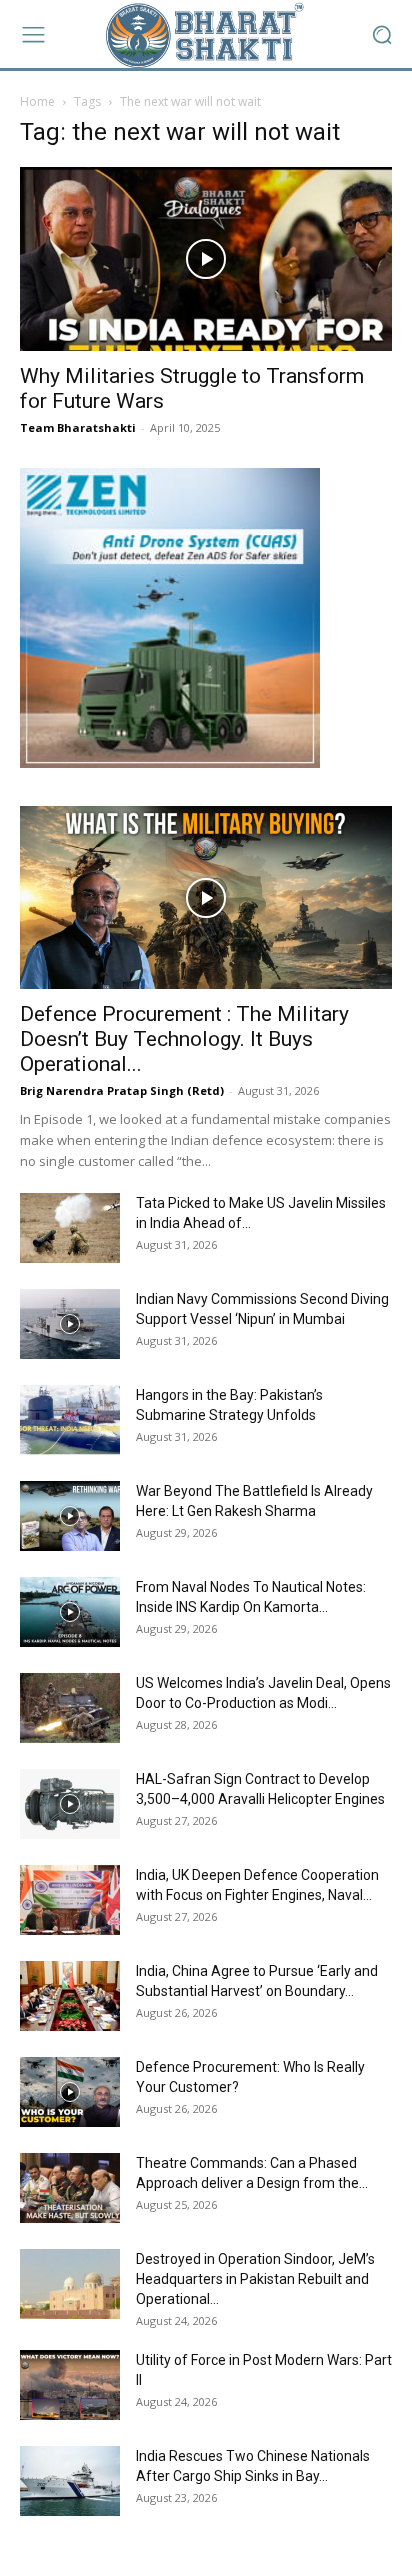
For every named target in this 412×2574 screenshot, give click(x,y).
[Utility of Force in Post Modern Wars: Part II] (70, 2385)
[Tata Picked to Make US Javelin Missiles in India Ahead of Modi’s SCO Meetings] (70, 1228)
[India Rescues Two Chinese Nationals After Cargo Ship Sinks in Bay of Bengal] (70, 2481)
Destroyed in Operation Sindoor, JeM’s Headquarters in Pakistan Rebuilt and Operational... (255, 2279)
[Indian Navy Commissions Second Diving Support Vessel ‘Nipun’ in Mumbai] (70, 1324)
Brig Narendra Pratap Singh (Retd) (122, 1090)
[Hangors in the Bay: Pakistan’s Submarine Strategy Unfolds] (70, 1420)
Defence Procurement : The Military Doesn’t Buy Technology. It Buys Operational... (184, 1039)
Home (37, 101)
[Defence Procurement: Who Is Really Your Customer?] (70, 2092)
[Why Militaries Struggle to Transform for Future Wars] (206, 259)
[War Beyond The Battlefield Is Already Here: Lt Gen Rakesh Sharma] (70, 1516)
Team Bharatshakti (78, 427)
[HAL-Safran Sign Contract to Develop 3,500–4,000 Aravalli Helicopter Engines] (70, 1804)
